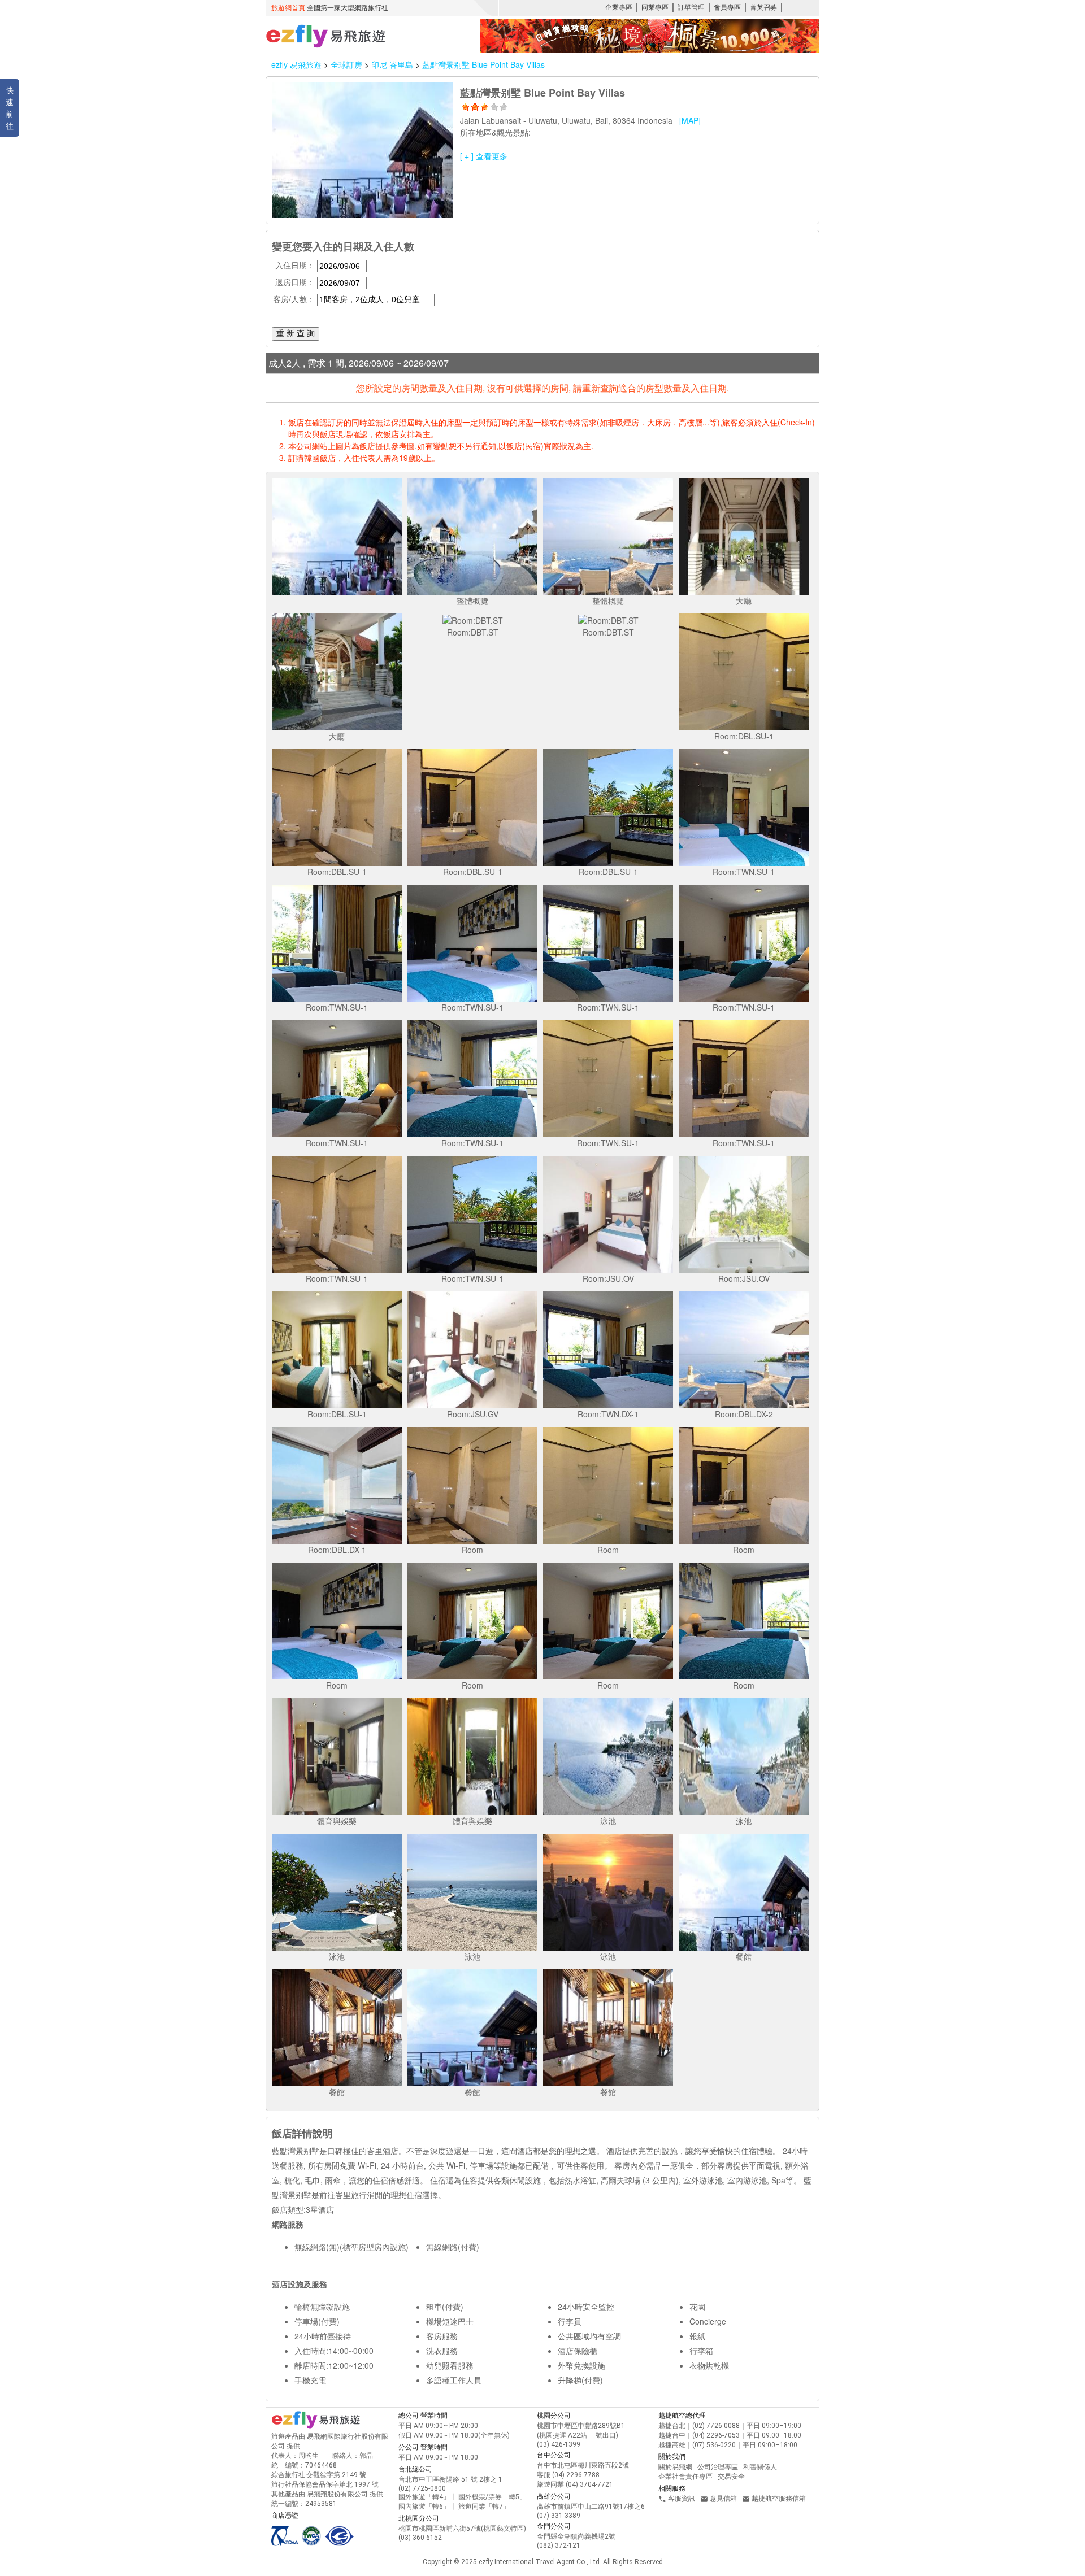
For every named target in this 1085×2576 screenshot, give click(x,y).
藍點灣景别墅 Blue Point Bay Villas (483, 64)
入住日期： (295, 265)
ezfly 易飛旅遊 (296, 64)
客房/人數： (294, 299)
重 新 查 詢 (296, 333)
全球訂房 (346, 64)
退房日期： (295, 282)
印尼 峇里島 (393, 64)
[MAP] (690, 120)
